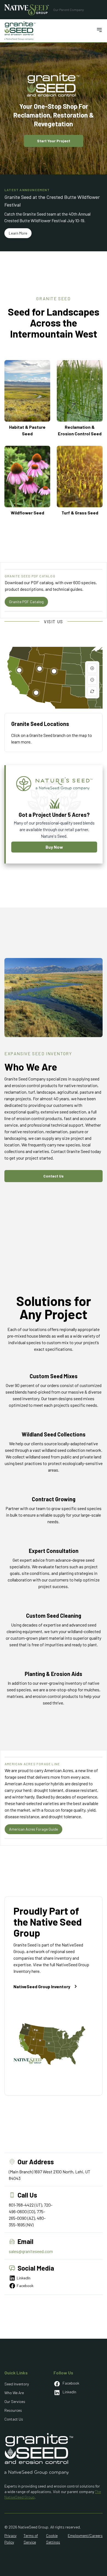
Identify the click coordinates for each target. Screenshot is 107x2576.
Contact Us (54, 1176)
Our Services (15, 2401)
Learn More (18, 233)
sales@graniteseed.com (31, 2251)
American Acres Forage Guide (33, 1829)
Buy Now (54, 847)
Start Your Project (54, 141)
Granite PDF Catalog (26, 602)
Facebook (25, 2286)
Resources (13, 2410)
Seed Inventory (17, 2384)
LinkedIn (24, 2278)
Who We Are (14, 2393)
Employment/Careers (85, 2535)
